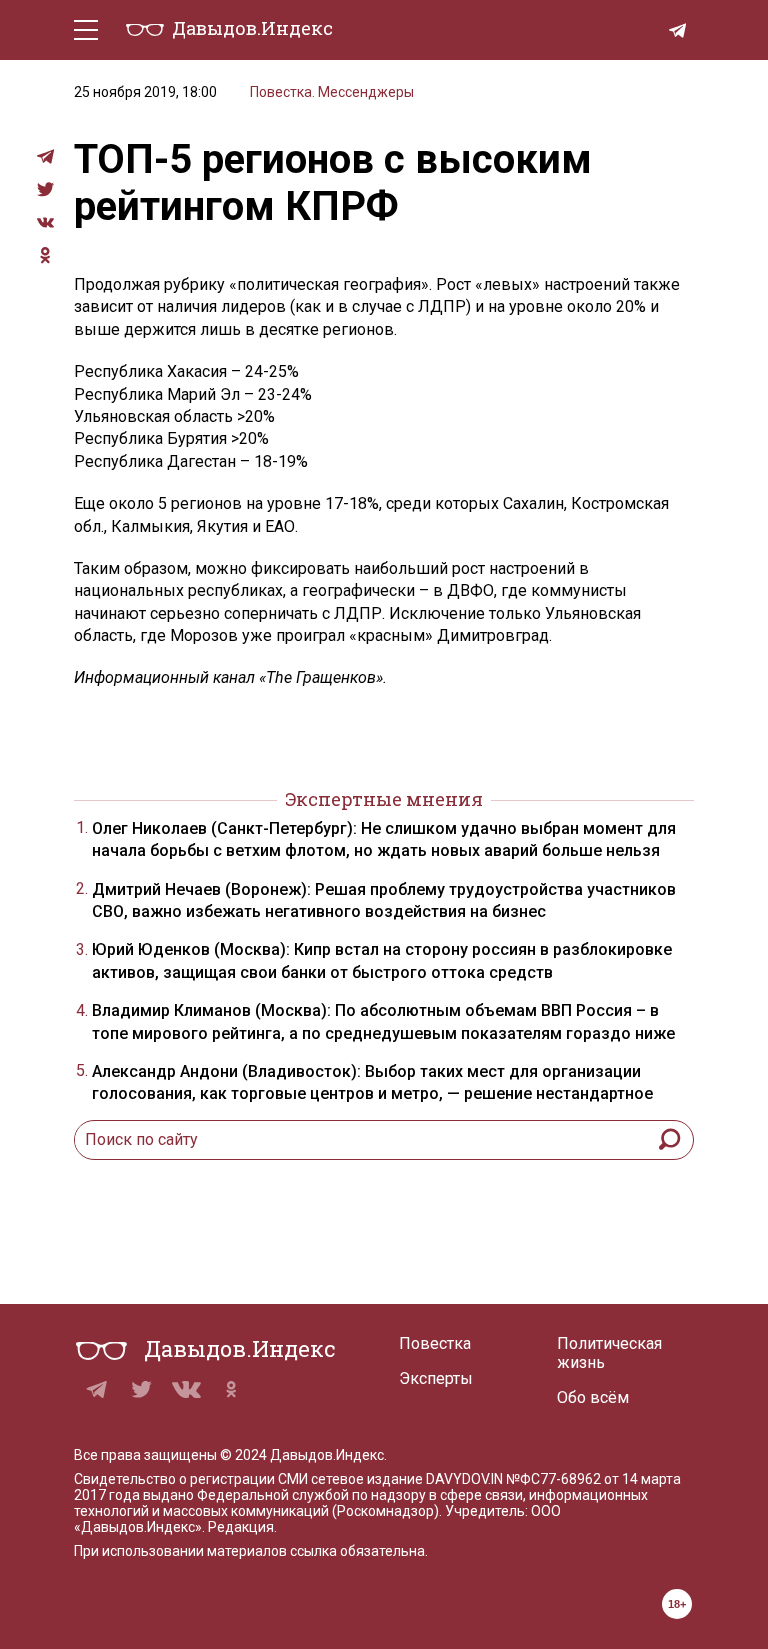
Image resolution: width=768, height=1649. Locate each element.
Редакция (241, 1527)
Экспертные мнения (384, 799)
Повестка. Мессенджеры (332, 92)
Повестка (435, 1343)
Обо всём (593, 1397)
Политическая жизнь (609, 1353)
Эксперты (436, 1378)
